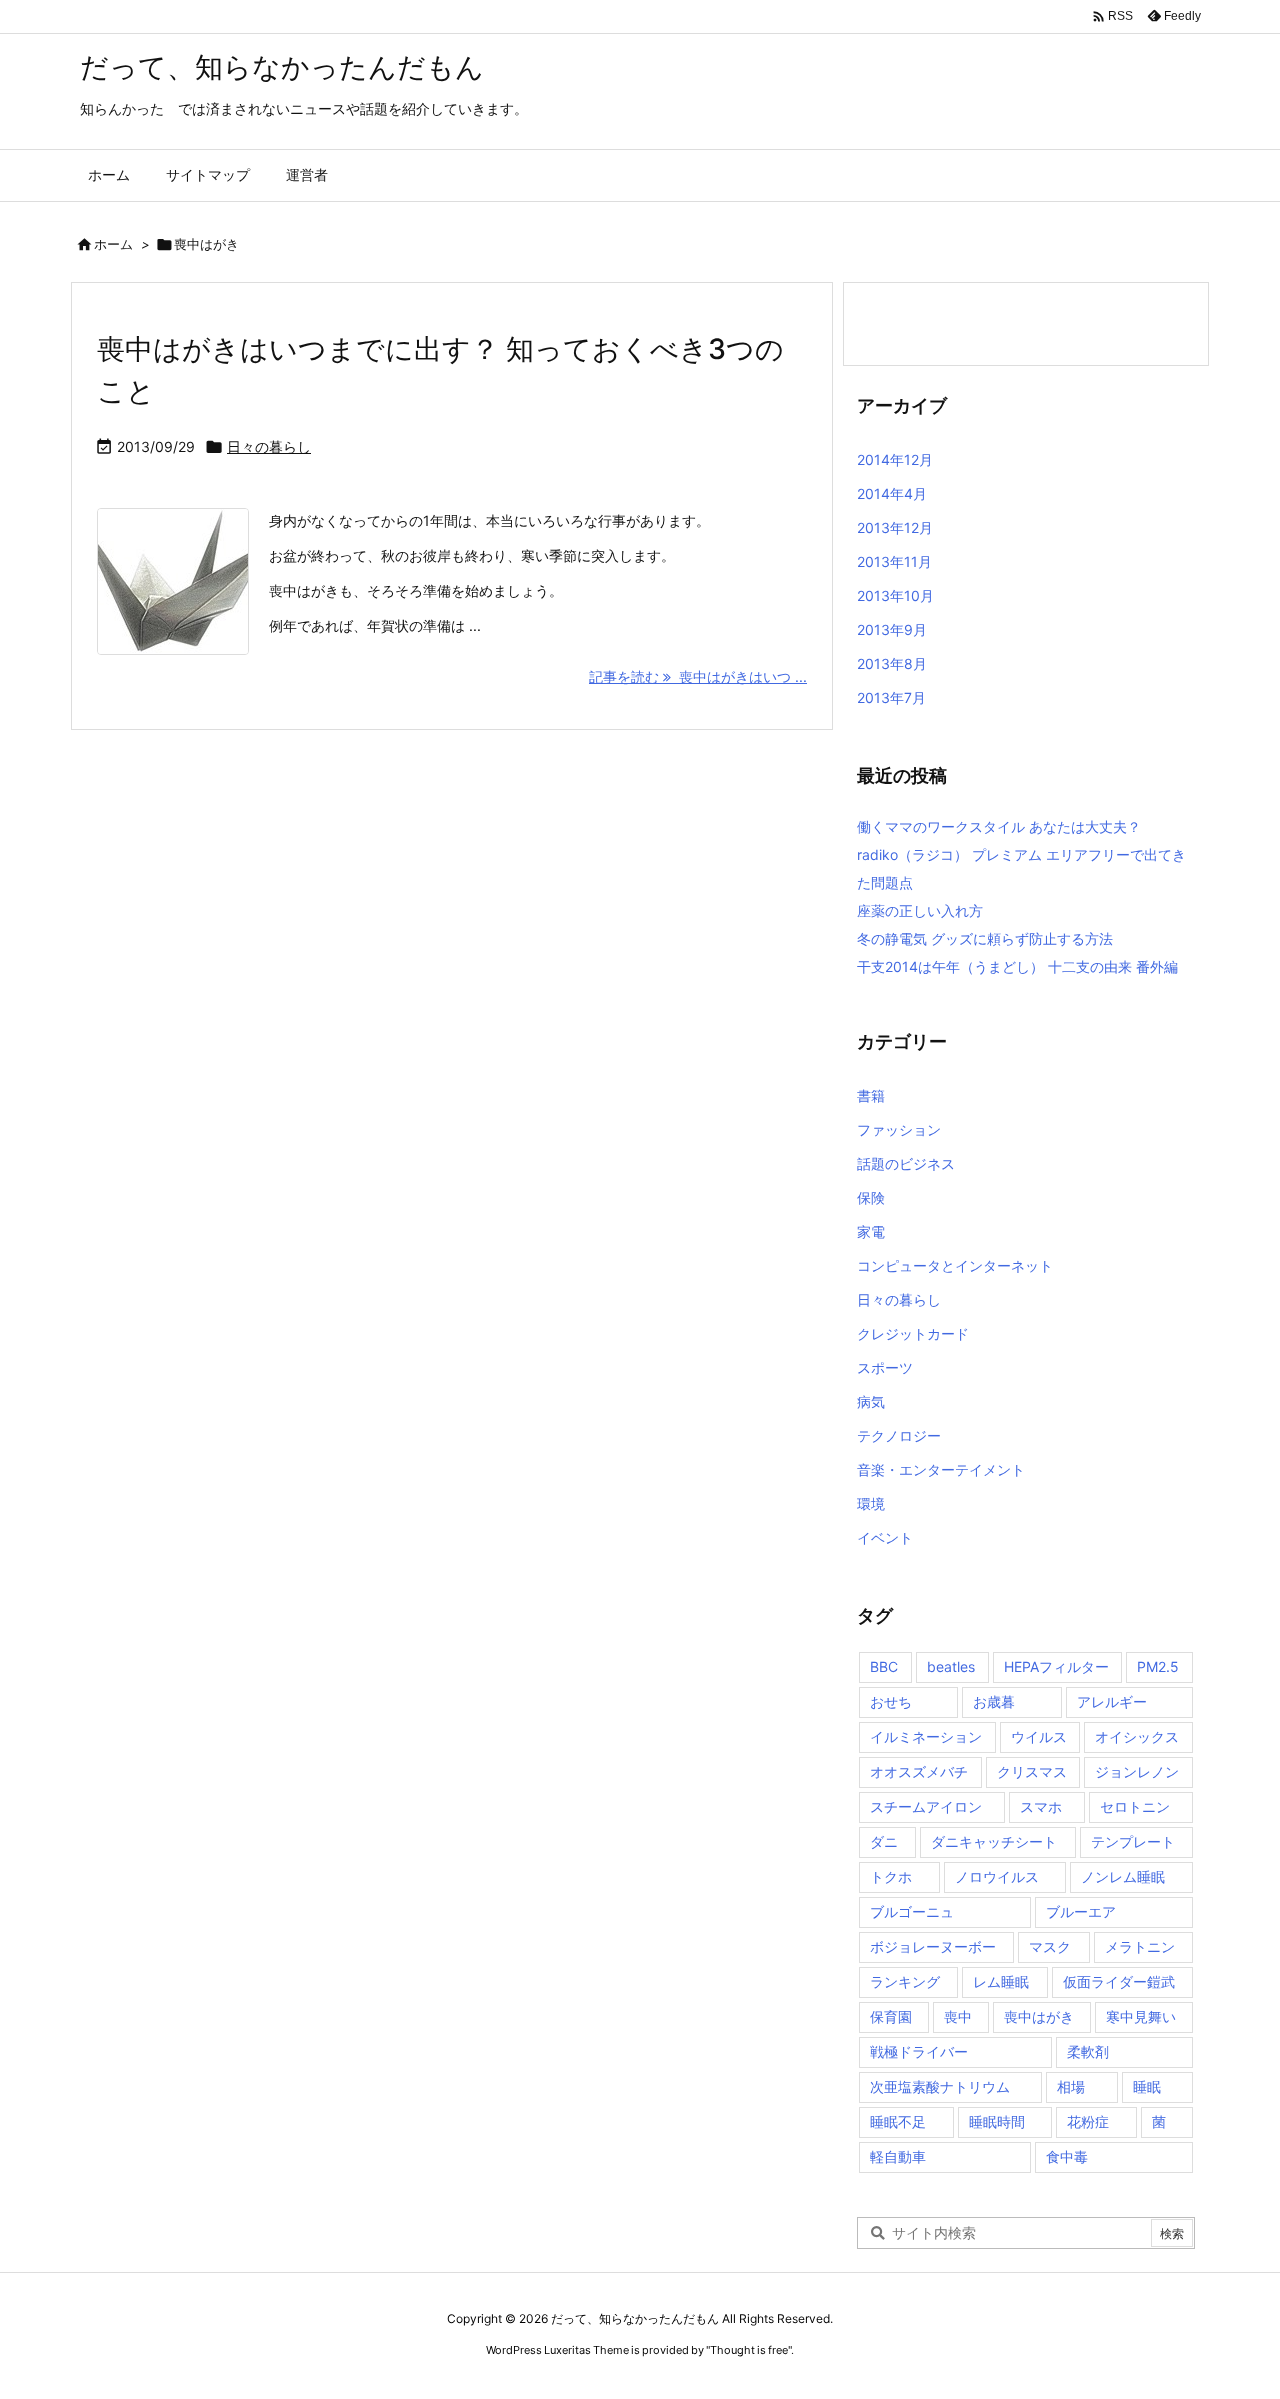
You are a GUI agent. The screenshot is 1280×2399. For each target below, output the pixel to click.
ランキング (905, 1981)
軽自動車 (898, 2156)
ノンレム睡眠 (1123, 1876)
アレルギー (1112, 1701)
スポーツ (885, 1367)
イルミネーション (926, 1736)
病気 (871, 1401)
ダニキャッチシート (994, 1841)
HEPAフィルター (1056, 1666)
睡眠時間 (997, 2121)
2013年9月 (892, 629)
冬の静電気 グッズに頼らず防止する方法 (985, 938)
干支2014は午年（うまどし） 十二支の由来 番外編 (1017, 966)
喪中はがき (1039, 2016)
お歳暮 (994, 1701)
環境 (871, 1503)
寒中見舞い (1141, 2016)
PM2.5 (1158, 1666)
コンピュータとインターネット (955, 1265)
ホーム (113, 244)
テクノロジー (899, 1435)
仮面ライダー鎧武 (1119, 1981)
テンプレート (1133, 1841)
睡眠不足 (898, 2121)
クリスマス (1032, 1771)
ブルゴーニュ (912, 1911)
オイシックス (1137, 1736)
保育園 (891, 2016)
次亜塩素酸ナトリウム (940, 2086)
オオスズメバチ (919, 1771)
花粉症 (1088, 2121)
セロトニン (1135, 1806)
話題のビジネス (906, 1163)
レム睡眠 (1001, 1981)
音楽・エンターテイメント (941, 1469)
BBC (884, 1666)
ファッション (899, 1129)
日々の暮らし (269, 446)
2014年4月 (892, 493)
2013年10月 (895, 595)
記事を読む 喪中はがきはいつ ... (698, 676)
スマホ (1041, 1806)
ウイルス (1039, 1736)
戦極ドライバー (919, 2051)
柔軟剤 (1088, 2051)
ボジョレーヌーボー (933, 1946)
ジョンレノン (1137, 1771)
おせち (891, 1701)
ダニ (884, 1841)
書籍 (871, 1095)
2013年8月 (892, 663)
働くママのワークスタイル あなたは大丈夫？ (999, 826)
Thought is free (749, 2350)
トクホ (891, 1876)
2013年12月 (895, 527)
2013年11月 (894, 561)
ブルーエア (1081, 1911)
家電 (871, 1231)
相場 (1071, 2086)
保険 (871, 1197)
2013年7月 (891, 697)
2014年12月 (895, 459)
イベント (885, 1537)
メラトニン (1140, 1946)
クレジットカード (913, 1333)
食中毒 (1067, 2156)
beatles (951, 1666)
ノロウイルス (997, 1876)
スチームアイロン (926, 1806)
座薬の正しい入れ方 (920, 910)
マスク (1050, 1946)
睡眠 (1147, 2086)
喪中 (958, 2016)
